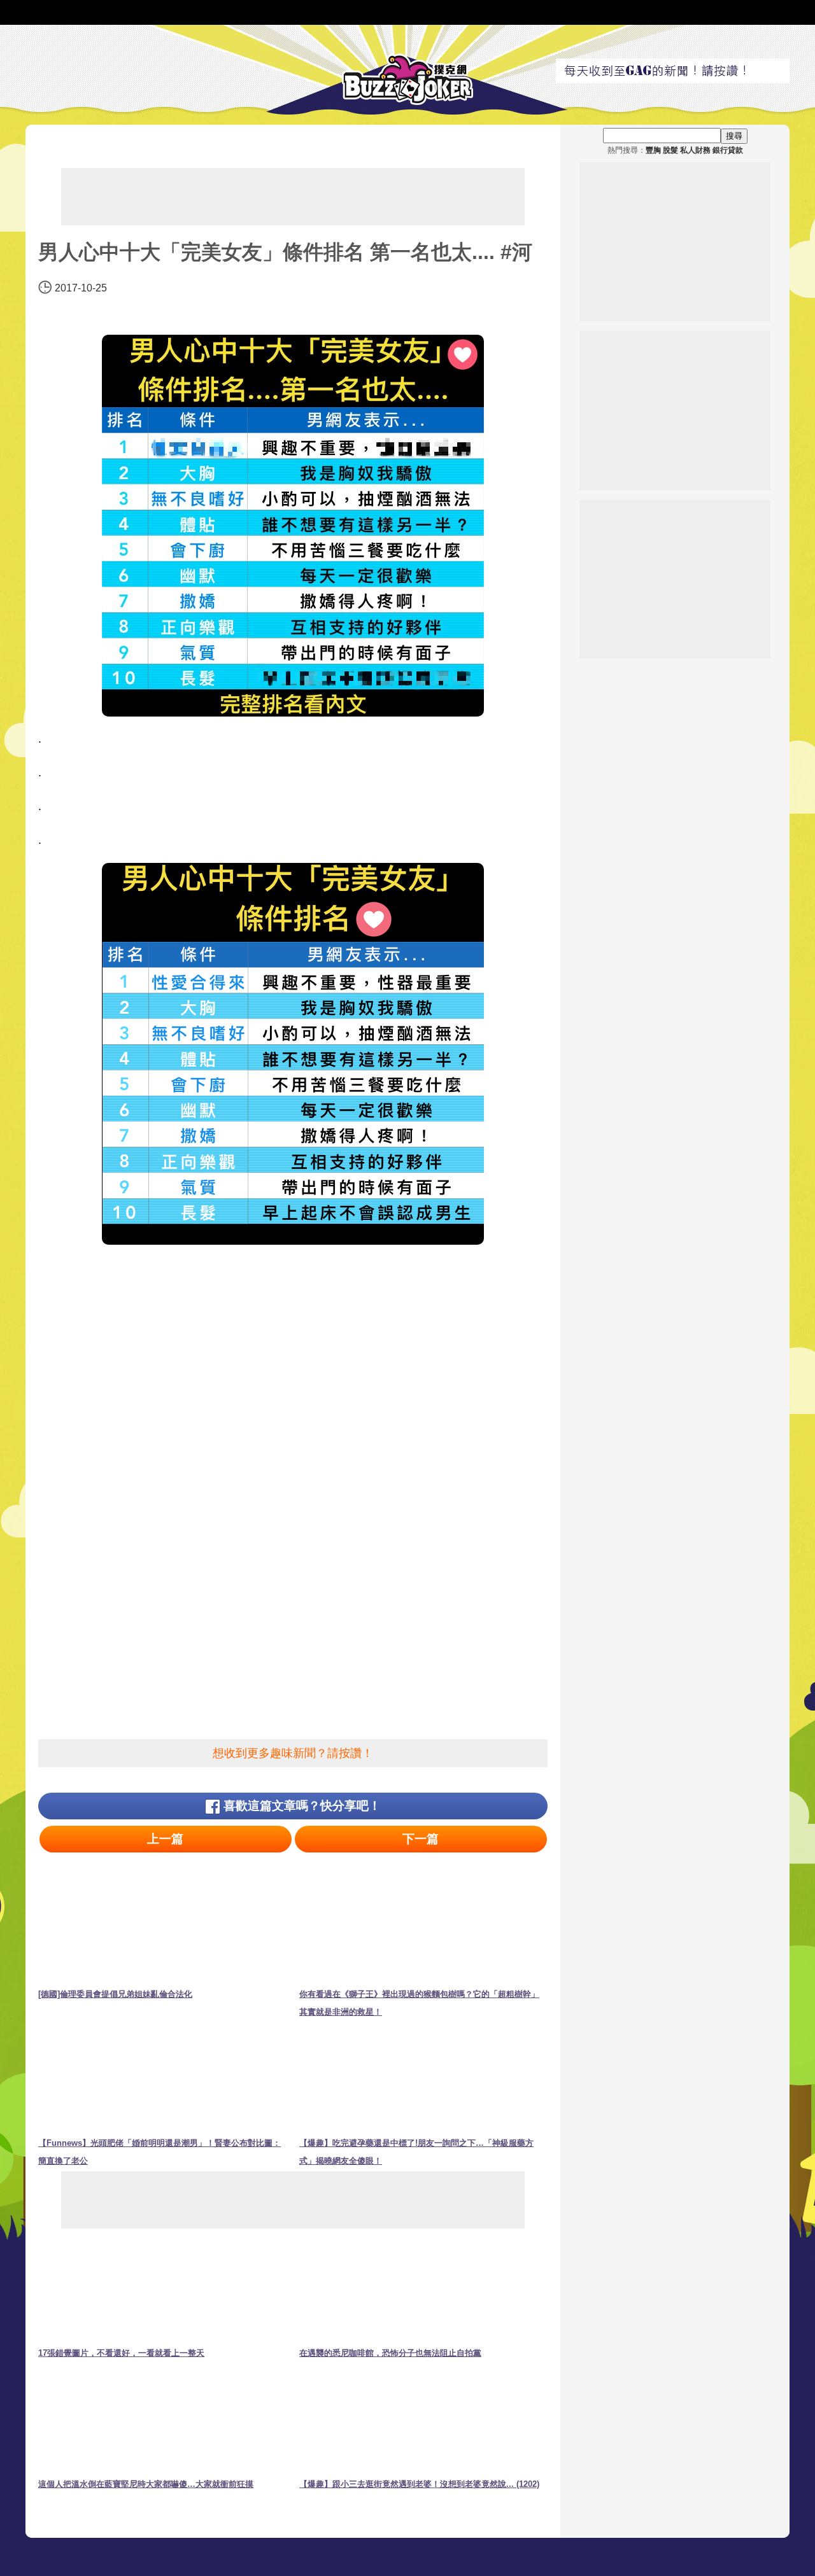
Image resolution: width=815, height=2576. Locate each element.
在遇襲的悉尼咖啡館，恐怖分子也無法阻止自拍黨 (390, 2353)
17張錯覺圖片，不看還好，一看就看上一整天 (121, 2353)
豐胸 (653, 150)
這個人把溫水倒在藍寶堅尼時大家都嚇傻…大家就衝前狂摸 (146, 2484)
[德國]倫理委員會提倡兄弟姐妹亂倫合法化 (115, 1994)
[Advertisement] (293, 197)
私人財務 (695, 150)
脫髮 (670, 150)
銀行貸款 (728, 150)
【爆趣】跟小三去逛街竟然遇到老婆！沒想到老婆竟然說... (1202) (419, 2484)
